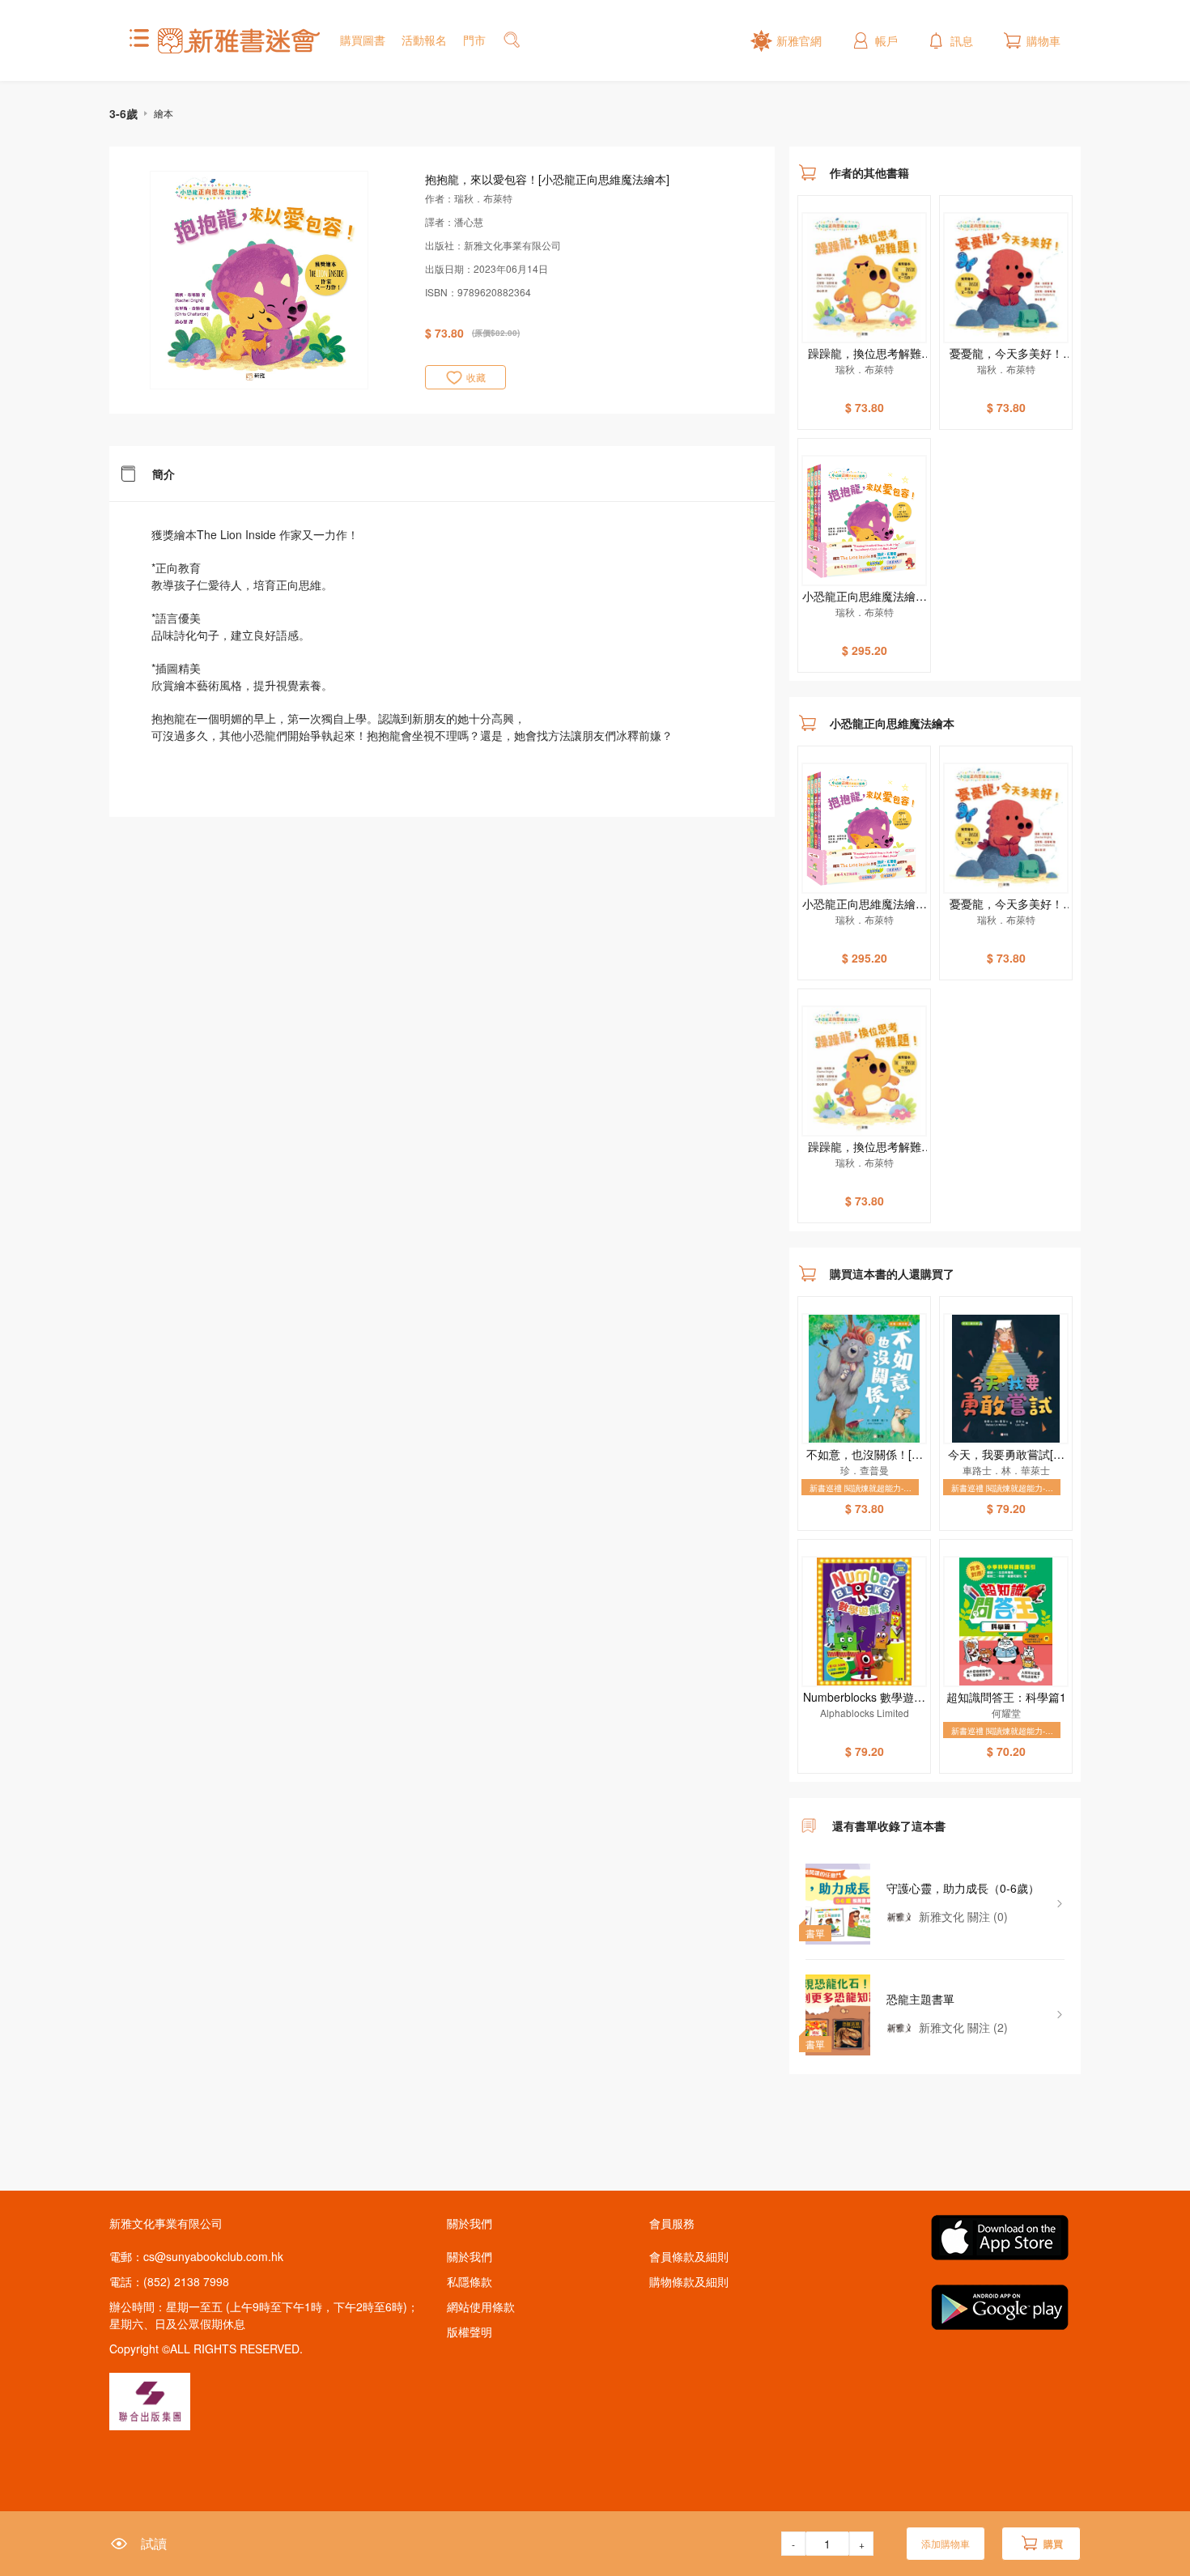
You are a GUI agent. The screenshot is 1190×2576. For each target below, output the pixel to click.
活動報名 (424, 40)
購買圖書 (363, 40)
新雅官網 (799, 40)
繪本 (164, 113)
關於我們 (470, 2256)
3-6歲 (123, 113)
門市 (474, 40)
